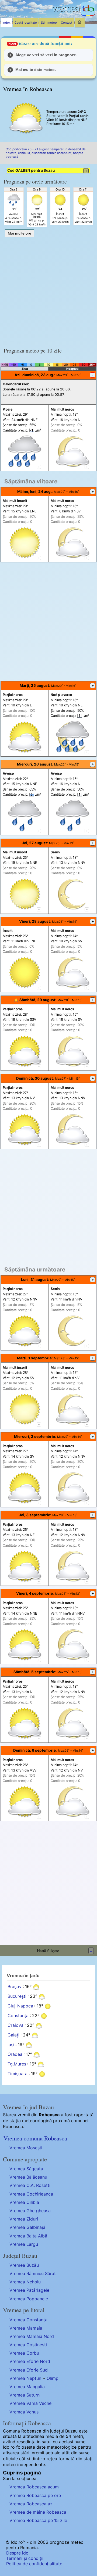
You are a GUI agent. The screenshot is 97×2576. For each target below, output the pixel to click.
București (17, 1996)
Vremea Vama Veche (30, 2403)
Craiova (15, 2025)
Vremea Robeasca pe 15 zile (38, 2520)
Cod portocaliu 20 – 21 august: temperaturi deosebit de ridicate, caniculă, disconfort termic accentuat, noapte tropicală (46, 153)
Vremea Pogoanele (29, 2299)
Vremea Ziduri (24, 2219)
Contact (67, 23)
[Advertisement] (48, 290)
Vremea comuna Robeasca (35, 2138)
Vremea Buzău (24, 2265)
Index (6, 23)
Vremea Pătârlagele (29, 2290)
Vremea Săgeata (26, 2169)
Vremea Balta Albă (28, 2236)
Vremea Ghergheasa (30, 2211)
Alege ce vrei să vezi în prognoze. (46, 55)
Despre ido (17, 2553)
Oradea (15, 2054)
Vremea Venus (24, 2412)
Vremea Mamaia (26, 2328)
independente (31, 2464)
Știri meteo (49, 23)
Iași (11, 2045)
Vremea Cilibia (24, 2202)
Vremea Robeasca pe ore (35, 2495)
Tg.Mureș (17, 2064)
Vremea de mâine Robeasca (38, 2512)
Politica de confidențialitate (34, 2564)
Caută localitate (26, 23)
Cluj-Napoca (20, 2006)
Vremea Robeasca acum (34, 2487)
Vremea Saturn (25, 2395)
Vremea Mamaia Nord (32, 2336)
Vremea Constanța (28, 2320)
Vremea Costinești (28, 2345)
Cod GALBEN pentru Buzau (47, 170)
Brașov (15, 1986)
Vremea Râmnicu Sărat (33, 2273)
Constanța (18, 2015)
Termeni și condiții (25, 2558)
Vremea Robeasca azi (32, 2504)
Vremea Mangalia (27, 2387)
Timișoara (18, 2074)
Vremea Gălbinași (27, 2227)
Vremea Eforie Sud (29, 2370)
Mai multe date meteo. (36, 70)
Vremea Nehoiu (25, 2282)
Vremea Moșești (26, 2148)
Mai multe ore (20, 233)
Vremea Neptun (25, 2378)
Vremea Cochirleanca (31, 2194)
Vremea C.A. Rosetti (30, 2185)
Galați (13, 2035)
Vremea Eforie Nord (30, 2361)
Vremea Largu (24, 2244)
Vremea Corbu (24, 2353)
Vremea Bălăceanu (28, 2177)
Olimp (53, 2378)
